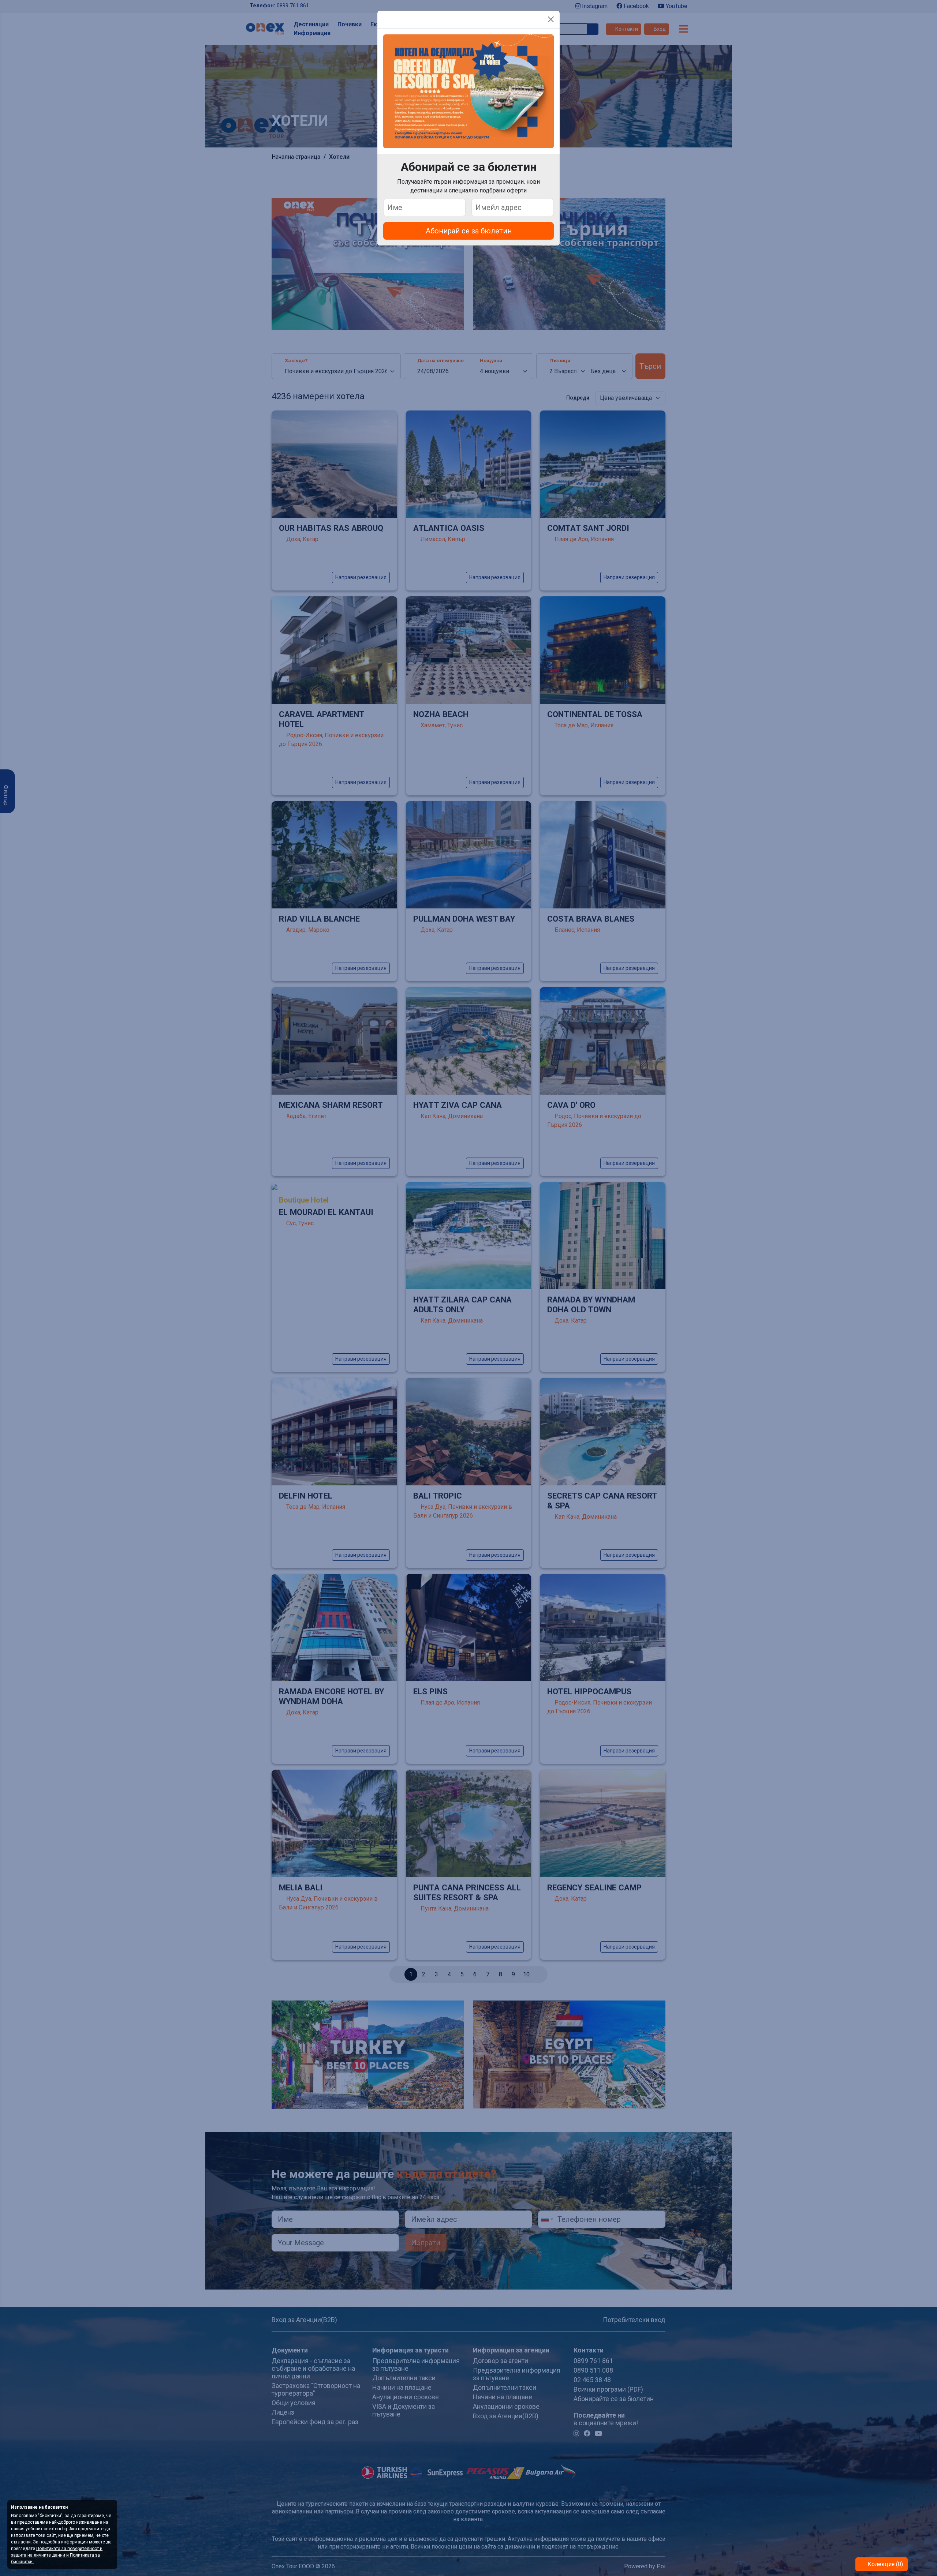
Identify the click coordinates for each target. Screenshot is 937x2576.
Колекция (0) (884, 2564)
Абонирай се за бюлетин (469, 231)
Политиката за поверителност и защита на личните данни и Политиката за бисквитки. (57, 2555)
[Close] (551, 19)
